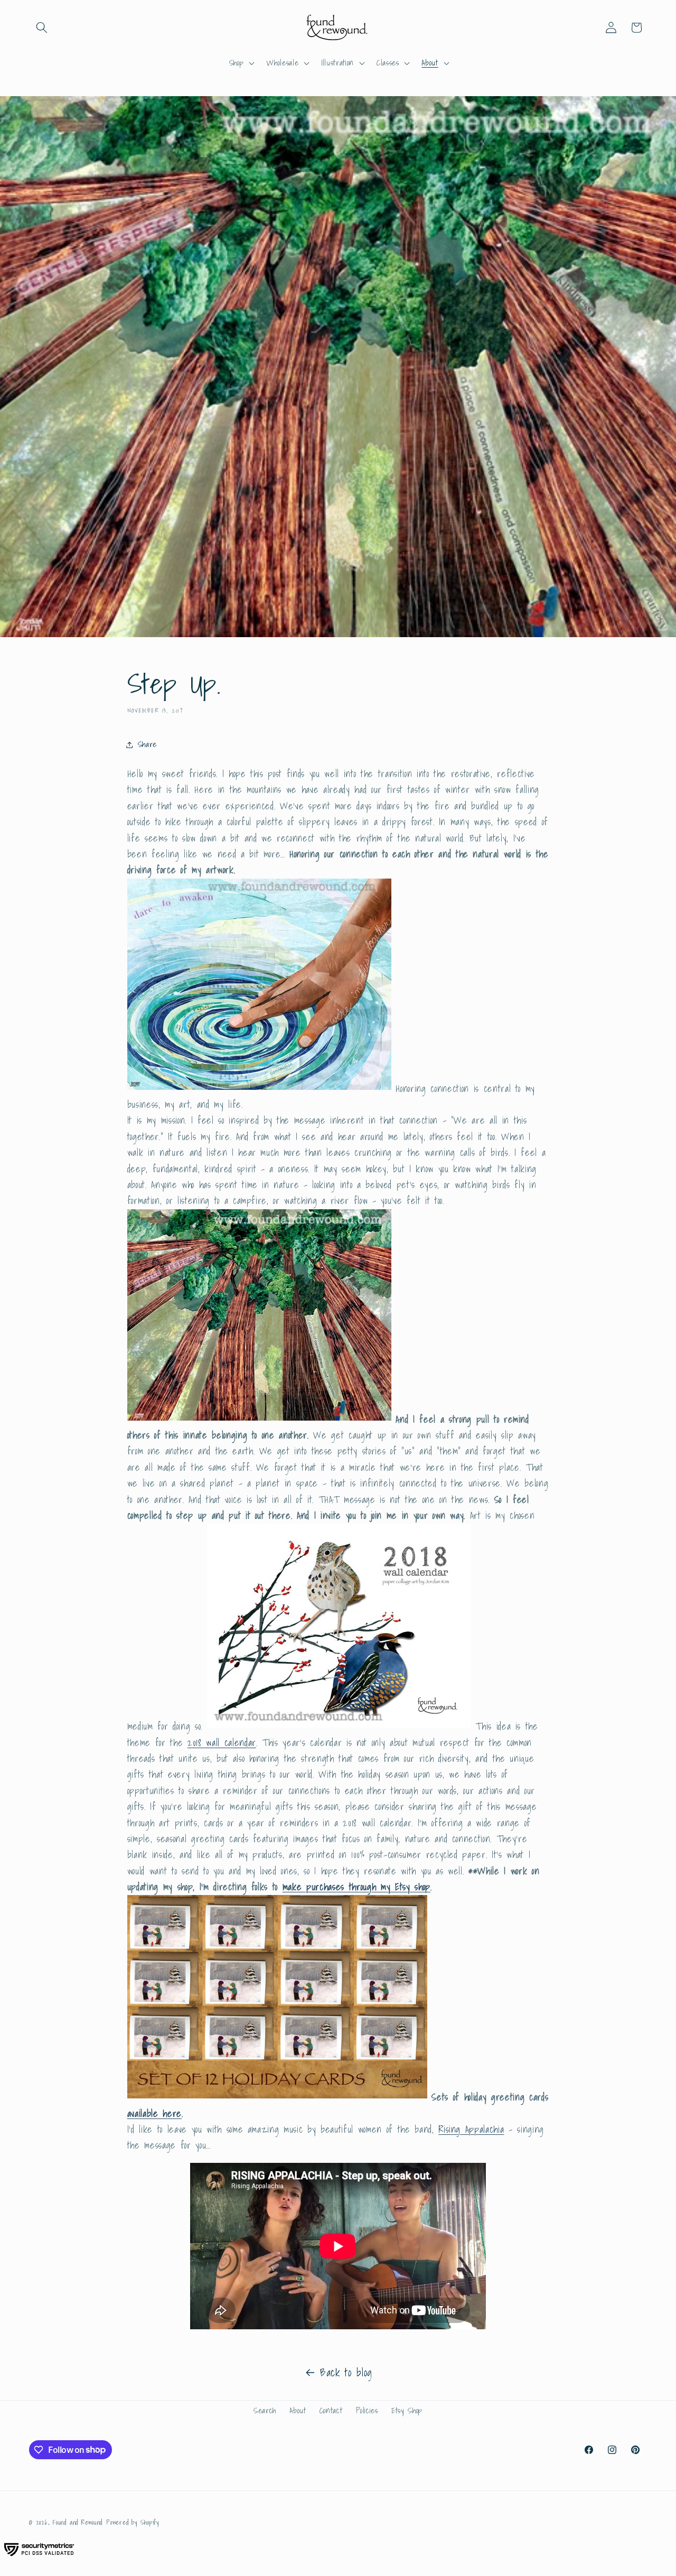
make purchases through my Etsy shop (356, 1887)
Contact (331, 2410)
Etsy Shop (407, 2410)
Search (265, 2410)
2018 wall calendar (222, 1743)
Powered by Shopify (133, 2522)
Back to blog (346, 2373)
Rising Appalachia (471, 2129)
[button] (42, 27)
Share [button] (147, 744)
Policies (367, 2410)
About (298, 2410)
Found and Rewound (78, 2522)
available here (154, 2113)
